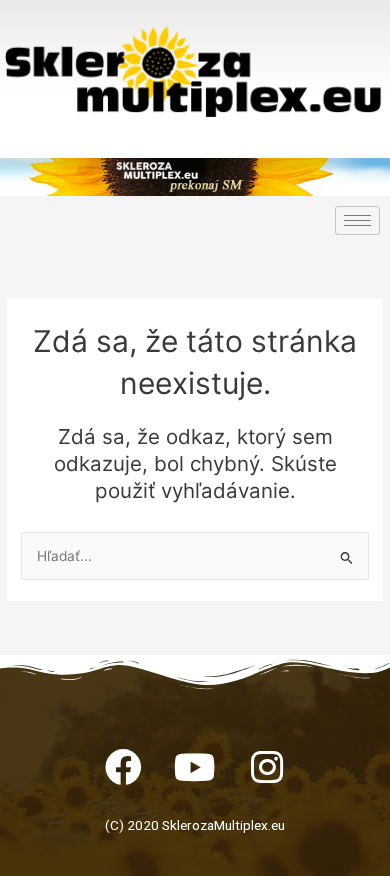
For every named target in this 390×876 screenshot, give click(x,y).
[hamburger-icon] (357, 220)
